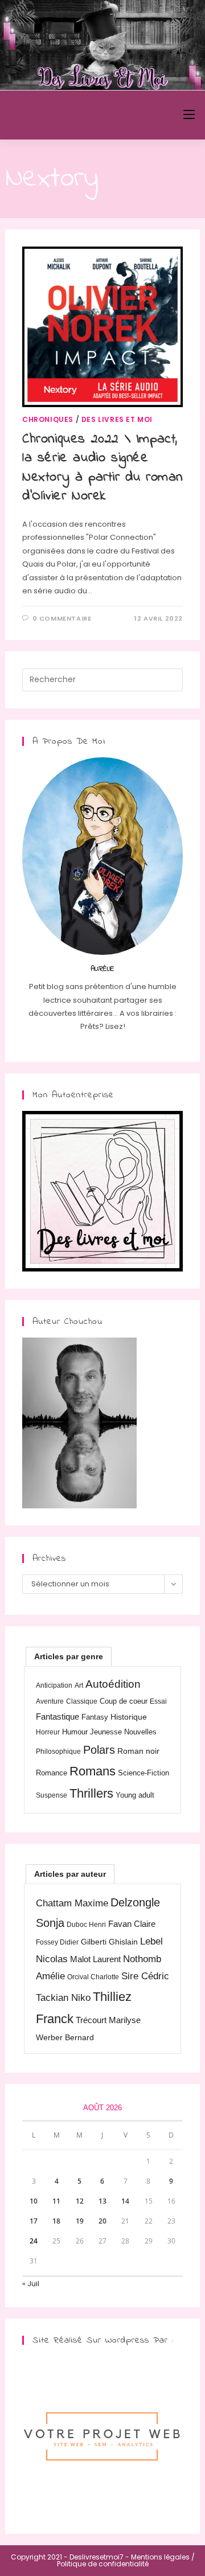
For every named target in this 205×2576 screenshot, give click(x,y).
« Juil (31, 2284)
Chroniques (48, 419)
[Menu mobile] (189, 115)
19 (80, 2221)
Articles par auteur (70, 1874)
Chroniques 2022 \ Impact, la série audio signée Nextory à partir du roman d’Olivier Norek (102, 468)
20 (102, 2221)
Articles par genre (69, 1656)
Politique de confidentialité (103, 2564)
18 (56, 2221)
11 (56, 2201)
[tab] (69, 1656)
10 (34, 2201)
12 (80, 2201)
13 (102, 2201)
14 (125, 2201)
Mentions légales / (163, 2557)
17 (34, 2221)
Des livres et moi (117, 419)
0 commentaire (62, 618)
